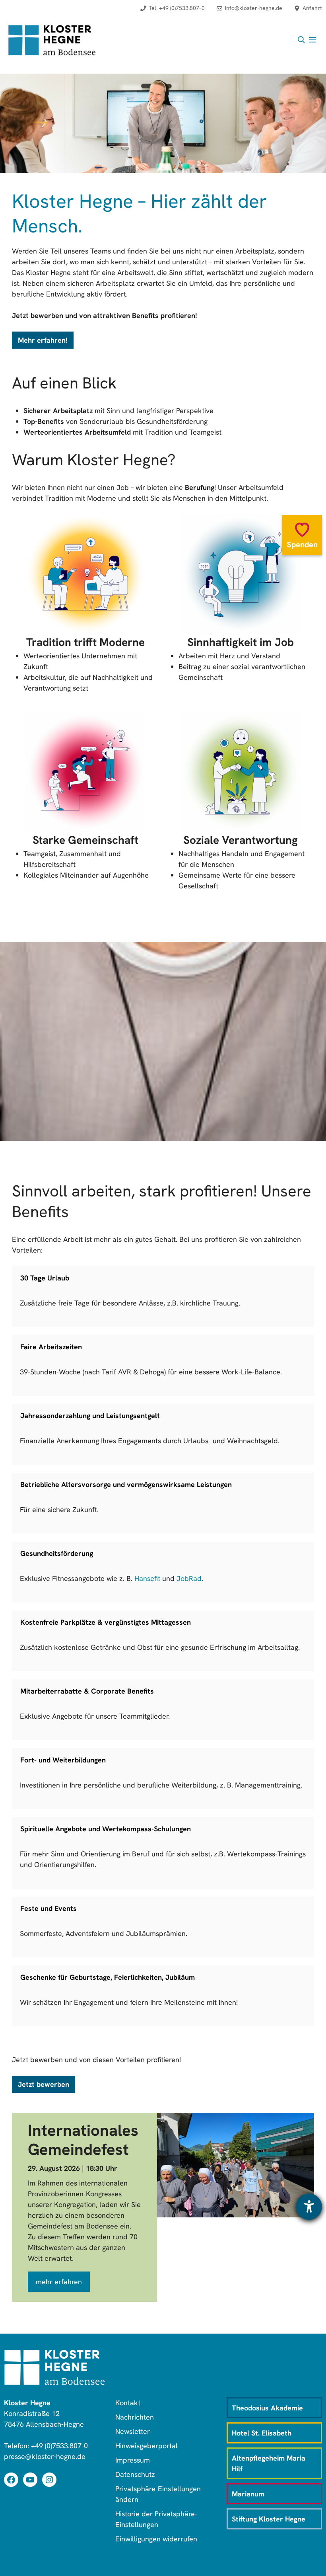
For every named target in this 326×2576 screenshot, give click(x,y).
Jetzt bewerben (44, 2084)
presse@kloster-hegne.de (45, 2456)
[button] (301, 40)
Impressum (133, 2460)
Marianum (248, 2494)
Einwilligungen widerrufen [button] (156, 2539)
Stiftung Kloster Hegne (269, 2519)
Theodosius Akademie (267, 2408)
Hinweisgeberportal (147, 2446)
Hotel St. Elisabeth (262, 2433)
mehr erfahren (59, 2282)
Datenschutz (135, 2474)
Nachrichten (135, 2417)
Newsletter (133, 2431)
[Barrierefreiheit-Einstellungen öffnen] (309, 2207)
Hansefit (146, 1578)
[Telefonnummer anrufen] (173, 12)
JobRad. (190, 1578)
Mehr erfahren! (43, 340)
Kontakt (128, 2403)
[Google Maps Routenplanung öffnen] (308, 12)
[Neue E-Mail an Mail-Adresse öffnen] (249, 12)
